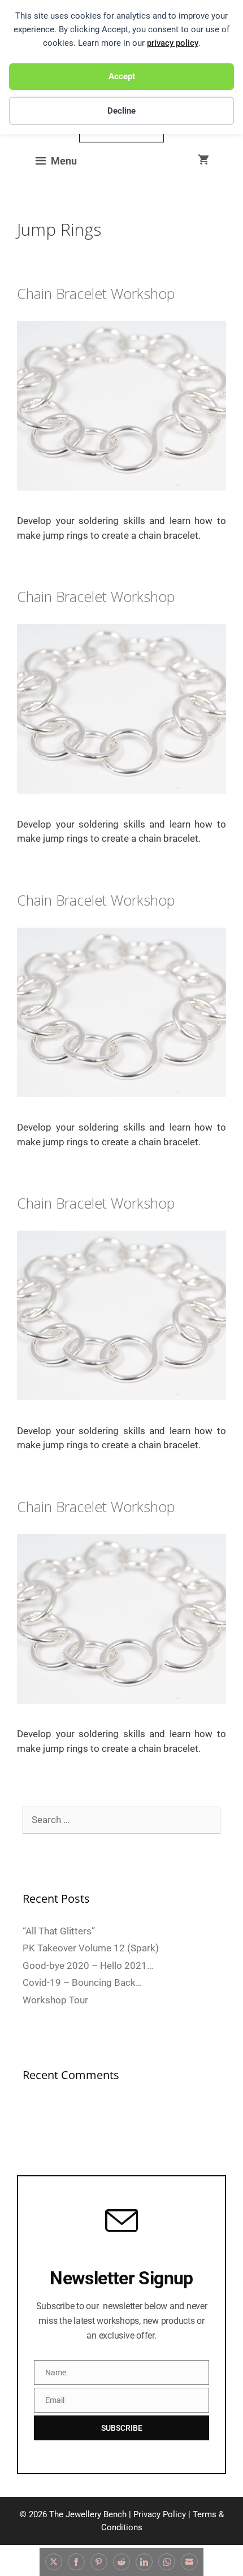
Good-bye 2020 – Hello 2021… (88, 1965)
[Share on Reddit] (121, 2562)
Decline (121, 111)
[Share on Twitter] (54, 2562)
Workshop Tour (55, 2000)
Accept (122, 76)
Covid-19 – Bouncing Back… (82, 1982)
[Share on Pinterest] (99, 2562)
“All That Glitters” (59, 1931)
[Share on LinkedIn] (144, 2562)
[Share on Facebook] (76, 2562)
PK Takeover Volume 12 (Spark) (91, 1948)
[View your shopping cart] (203, 160)
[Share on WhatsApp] (167, 2562)
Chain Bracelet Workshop (96, 293)
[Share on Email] (189, 2562)
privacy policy (173, 43)
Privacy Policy (160, 2514)
